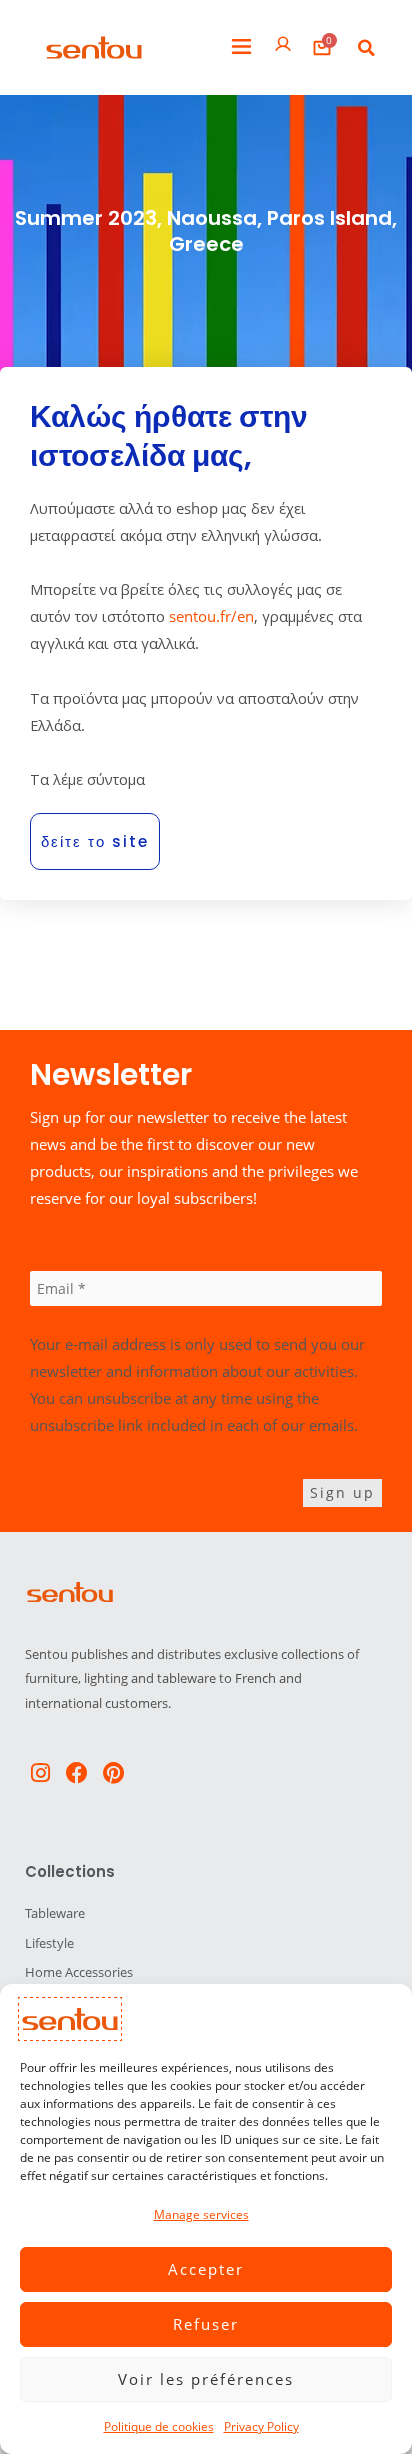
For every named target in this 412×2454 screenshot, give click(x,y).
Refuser (206, 2324)
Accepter (206, 2269)
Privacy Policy (261, 2426)
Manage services (201, 2214)
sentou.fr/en (211, 616)
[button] (241, 47)
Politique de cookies (159, 2426)
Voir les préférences (206, 2379)
